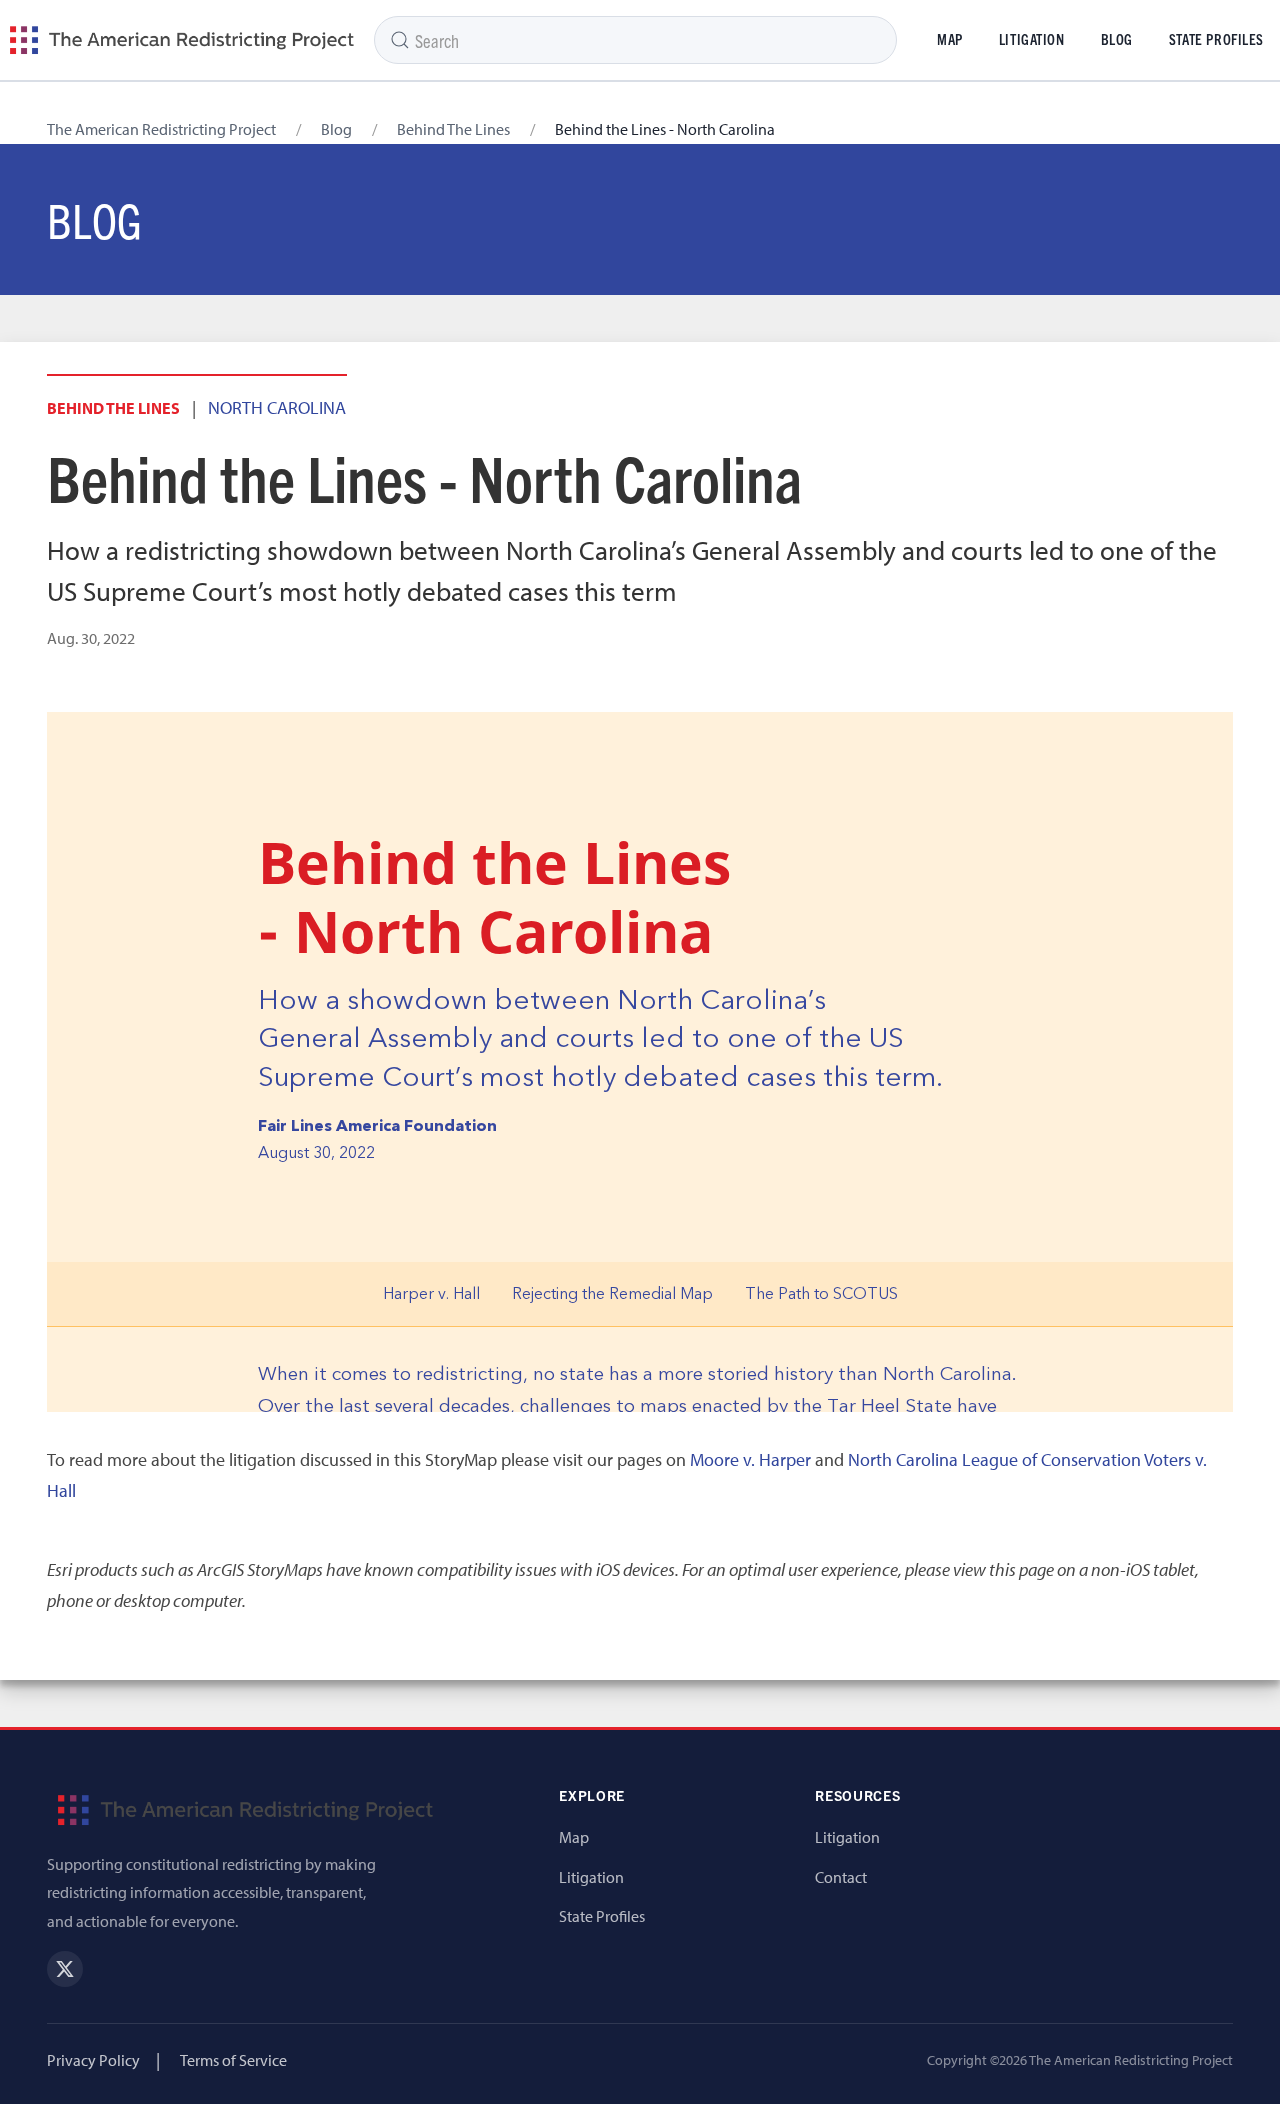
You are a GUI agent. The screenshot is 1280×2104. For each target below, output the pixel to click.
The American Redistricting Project (161, 129)
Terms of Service (233, 2060)
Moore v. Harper (750, 1459)
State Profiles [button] (1216, 39)
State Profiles (602, 1916)
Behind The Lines (453, 129)
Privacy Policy (93, 2060)
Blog (1117, 39)
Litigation (1032, 39)
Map (950, 39)
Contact (841, 1877)
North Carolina (277, 407)
